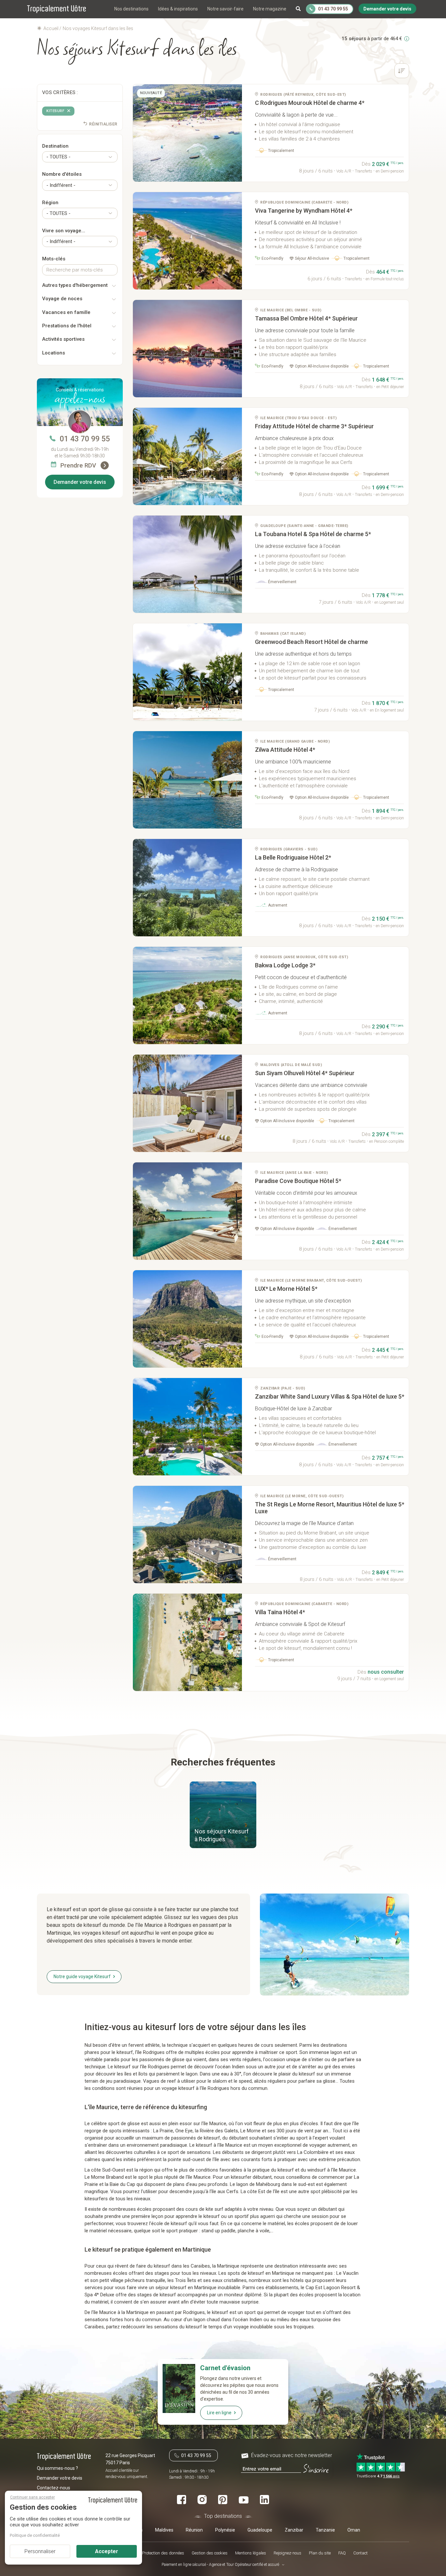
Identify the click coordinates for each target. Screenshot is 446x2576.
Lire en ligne (219, 2413)
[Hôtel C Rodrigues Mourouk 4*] (188, 133)
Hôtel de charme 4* (310, 103)
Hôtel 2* (293, 857)
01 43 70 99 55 (85, 439)
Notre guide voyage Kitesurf (82, 1977)
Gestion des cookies (210, 2553)
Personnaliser (40, 2551)
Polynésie (225, 2530)
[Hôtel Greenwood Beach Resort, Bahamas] (188, 672)
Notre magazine (270, 9)
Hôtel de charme (311, 642)
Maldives (164, 2530)
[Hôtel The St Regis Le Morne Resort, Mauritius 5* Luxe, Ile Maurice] (188, 1534)
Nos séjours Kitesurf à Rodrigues (222, 1835)
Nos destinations (131, 9)
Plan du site (320, 2553)
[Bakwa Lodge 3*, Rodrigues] (188, 995)
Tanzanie (325, 2530)
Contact (360, 2553)
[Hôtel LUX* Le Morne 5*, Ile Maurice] (188, 1319)
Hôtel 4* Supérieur (306, 318)
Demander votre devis (80, 482)
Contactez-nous (54, 2488)
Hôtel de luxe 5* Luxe (330, 1508)
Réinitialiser (103, 124)
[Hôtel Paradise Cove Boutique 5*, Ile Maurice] (188, 1211)
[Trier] (402, 72)
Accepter (107, 2551)
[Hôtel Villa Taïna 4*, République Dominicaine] (188, 1642)
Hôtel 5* (298, 1181)
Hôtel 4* (304, 211)
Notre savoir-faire (225, 9)
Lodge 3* (285, 965)
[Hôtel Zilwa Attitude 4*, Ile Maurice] (188, 780)
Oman (354, 2530)
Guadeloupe (260, 2530)
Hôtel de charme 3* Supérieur (314, 426)
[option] (188, 133)
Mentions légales (251, 2553)
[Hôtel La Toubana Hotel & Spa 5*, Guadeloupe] (188, 564)
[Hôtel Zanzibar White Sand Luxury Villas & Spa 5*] (188, 1427)
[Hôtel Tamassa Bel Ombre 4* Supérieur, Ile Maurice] (188, 349)
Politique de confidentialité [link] (35, 2535)
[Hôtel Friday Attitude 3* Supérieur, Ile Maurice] (188, 456)
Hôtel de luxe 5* (330, 1396)
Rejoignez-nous (287, 2553)
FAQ (342, 2553)
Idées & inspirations (178, 9)
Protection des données (163, 2553)
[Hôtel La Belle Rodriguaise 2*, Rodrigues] (188, 888)
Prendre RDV (79, 465)
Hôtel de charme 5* (313, 534)
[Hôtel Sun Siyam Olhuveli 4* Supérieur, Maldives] (188, 1103)
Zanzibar (294, 2530)
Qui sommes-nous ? (57, 2468)
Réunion (194, 2530)
